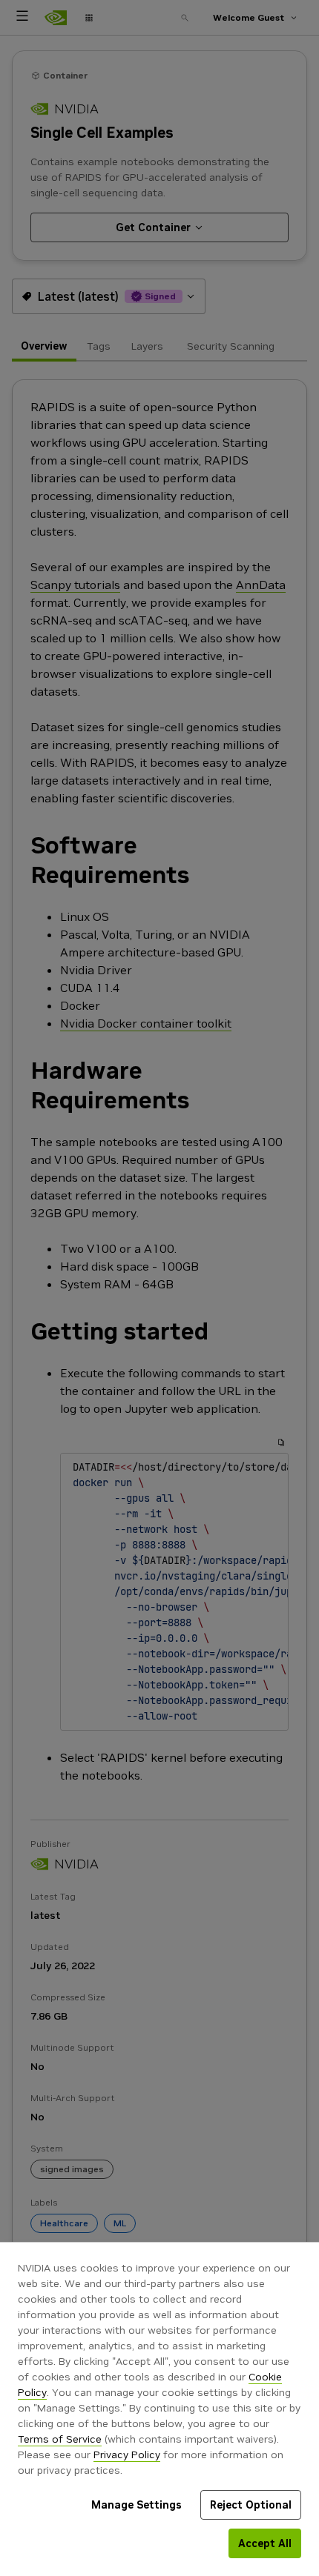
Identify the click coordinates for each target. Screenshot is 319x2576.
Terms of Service (60, 2439)
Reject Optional (251, 2505)
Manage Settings (137, 2505)
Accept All (265, 2543)
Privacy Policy (127, 2454)
